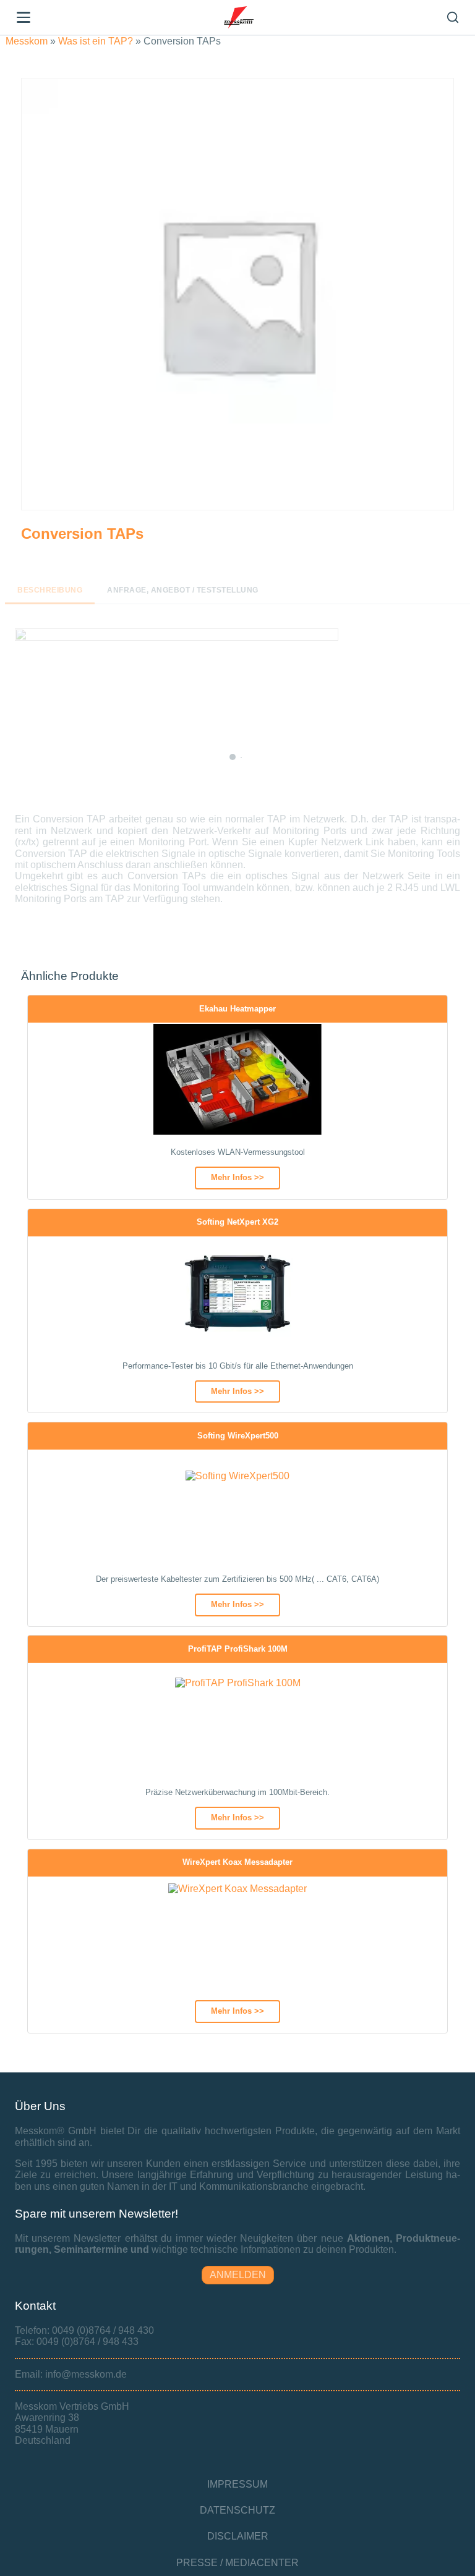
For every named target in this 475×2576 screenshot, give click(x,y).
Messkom (27, 41)
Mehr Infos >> (237, 1177)
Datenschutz (237, 2510)
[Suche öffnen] (453, 17)
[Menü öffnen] (24, 17)
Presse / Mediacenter (237, 2563)
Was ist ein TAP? (96, 41)
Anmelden (238, 2275)
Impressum (237, 2484)
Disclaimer (238, 2536)
